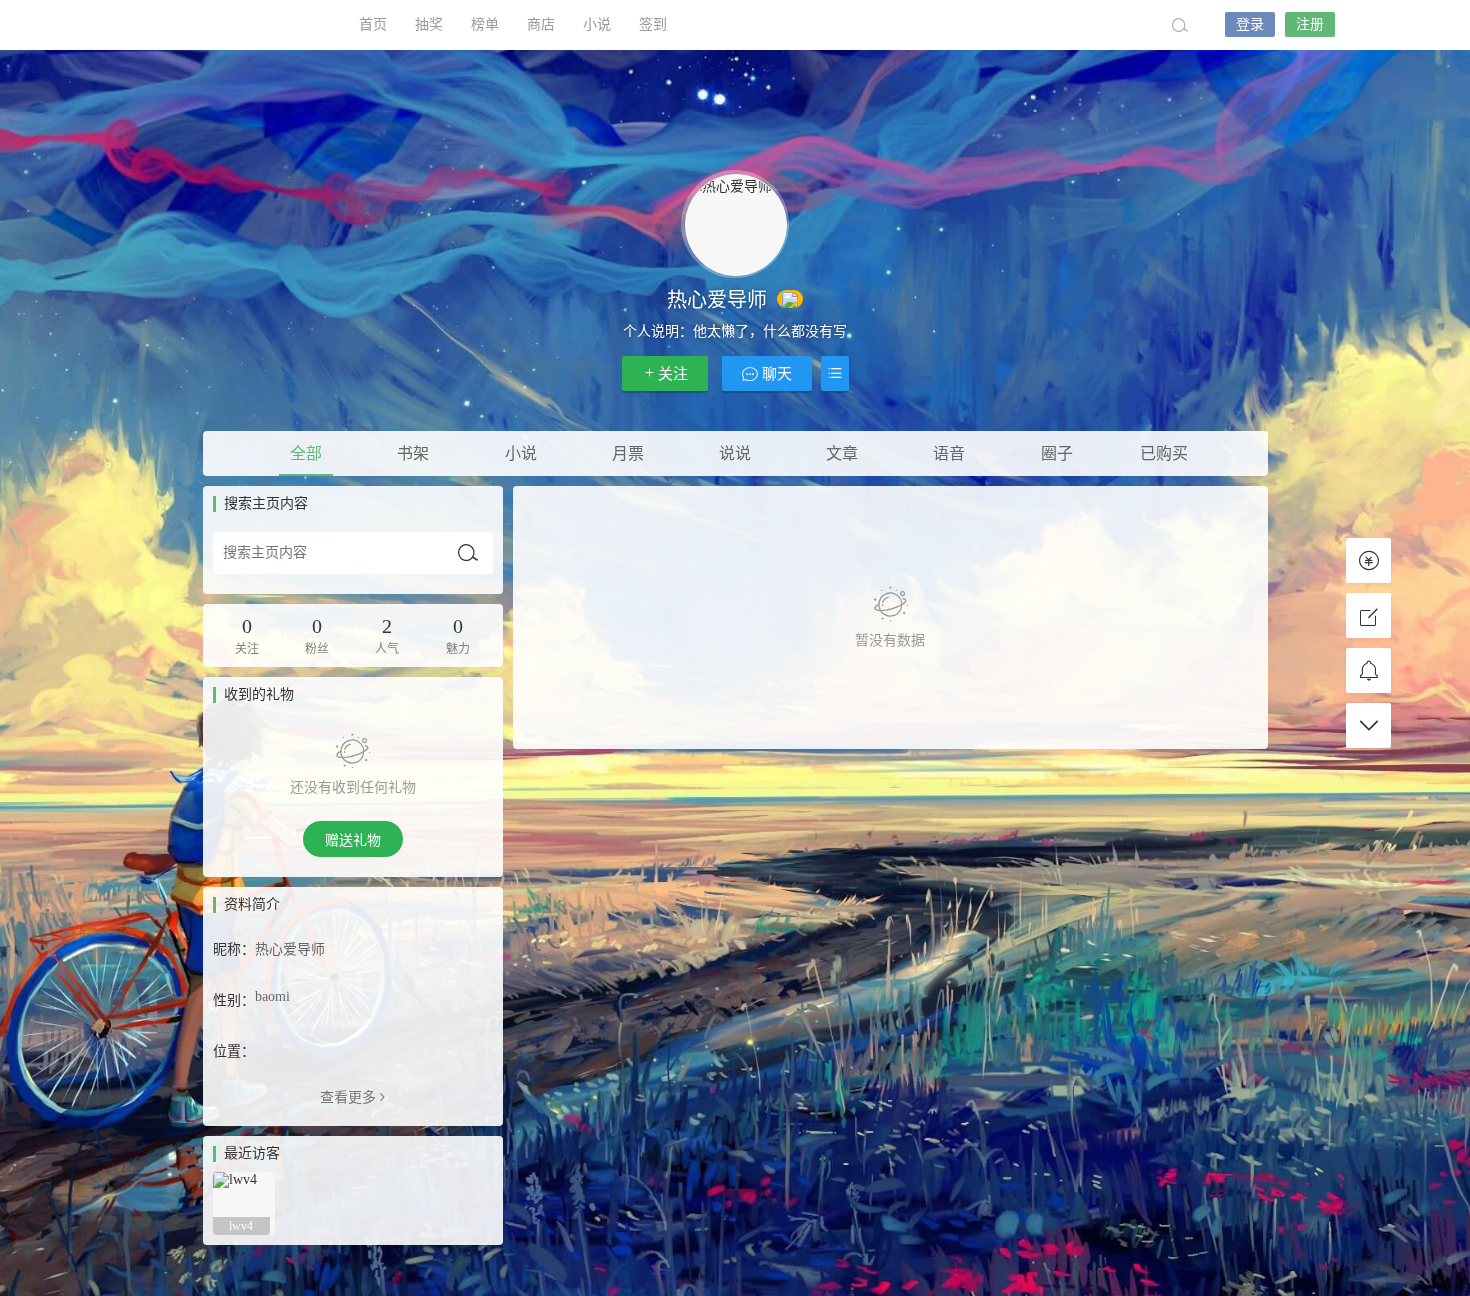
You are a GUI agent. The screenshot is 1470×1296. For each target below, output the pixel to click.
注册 (1310, 24)
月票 (628, 453)
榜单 (485, 24)
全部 (306, 453)
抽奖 (429, 24)
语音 (949, 453)
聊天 (775, 374)
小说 (597, 24)
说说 (735, 453)
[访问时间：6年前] (244, 1201)
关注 (673, 374)
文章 (842, 453)
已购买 (1164, 453)
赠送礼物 (353, 840)
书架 (413, 453)
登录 (1250, 24)
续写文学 (235, 25)
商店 (541, 24)
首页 (373, 24)
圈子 (1057, 453)
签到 (653, 24)
